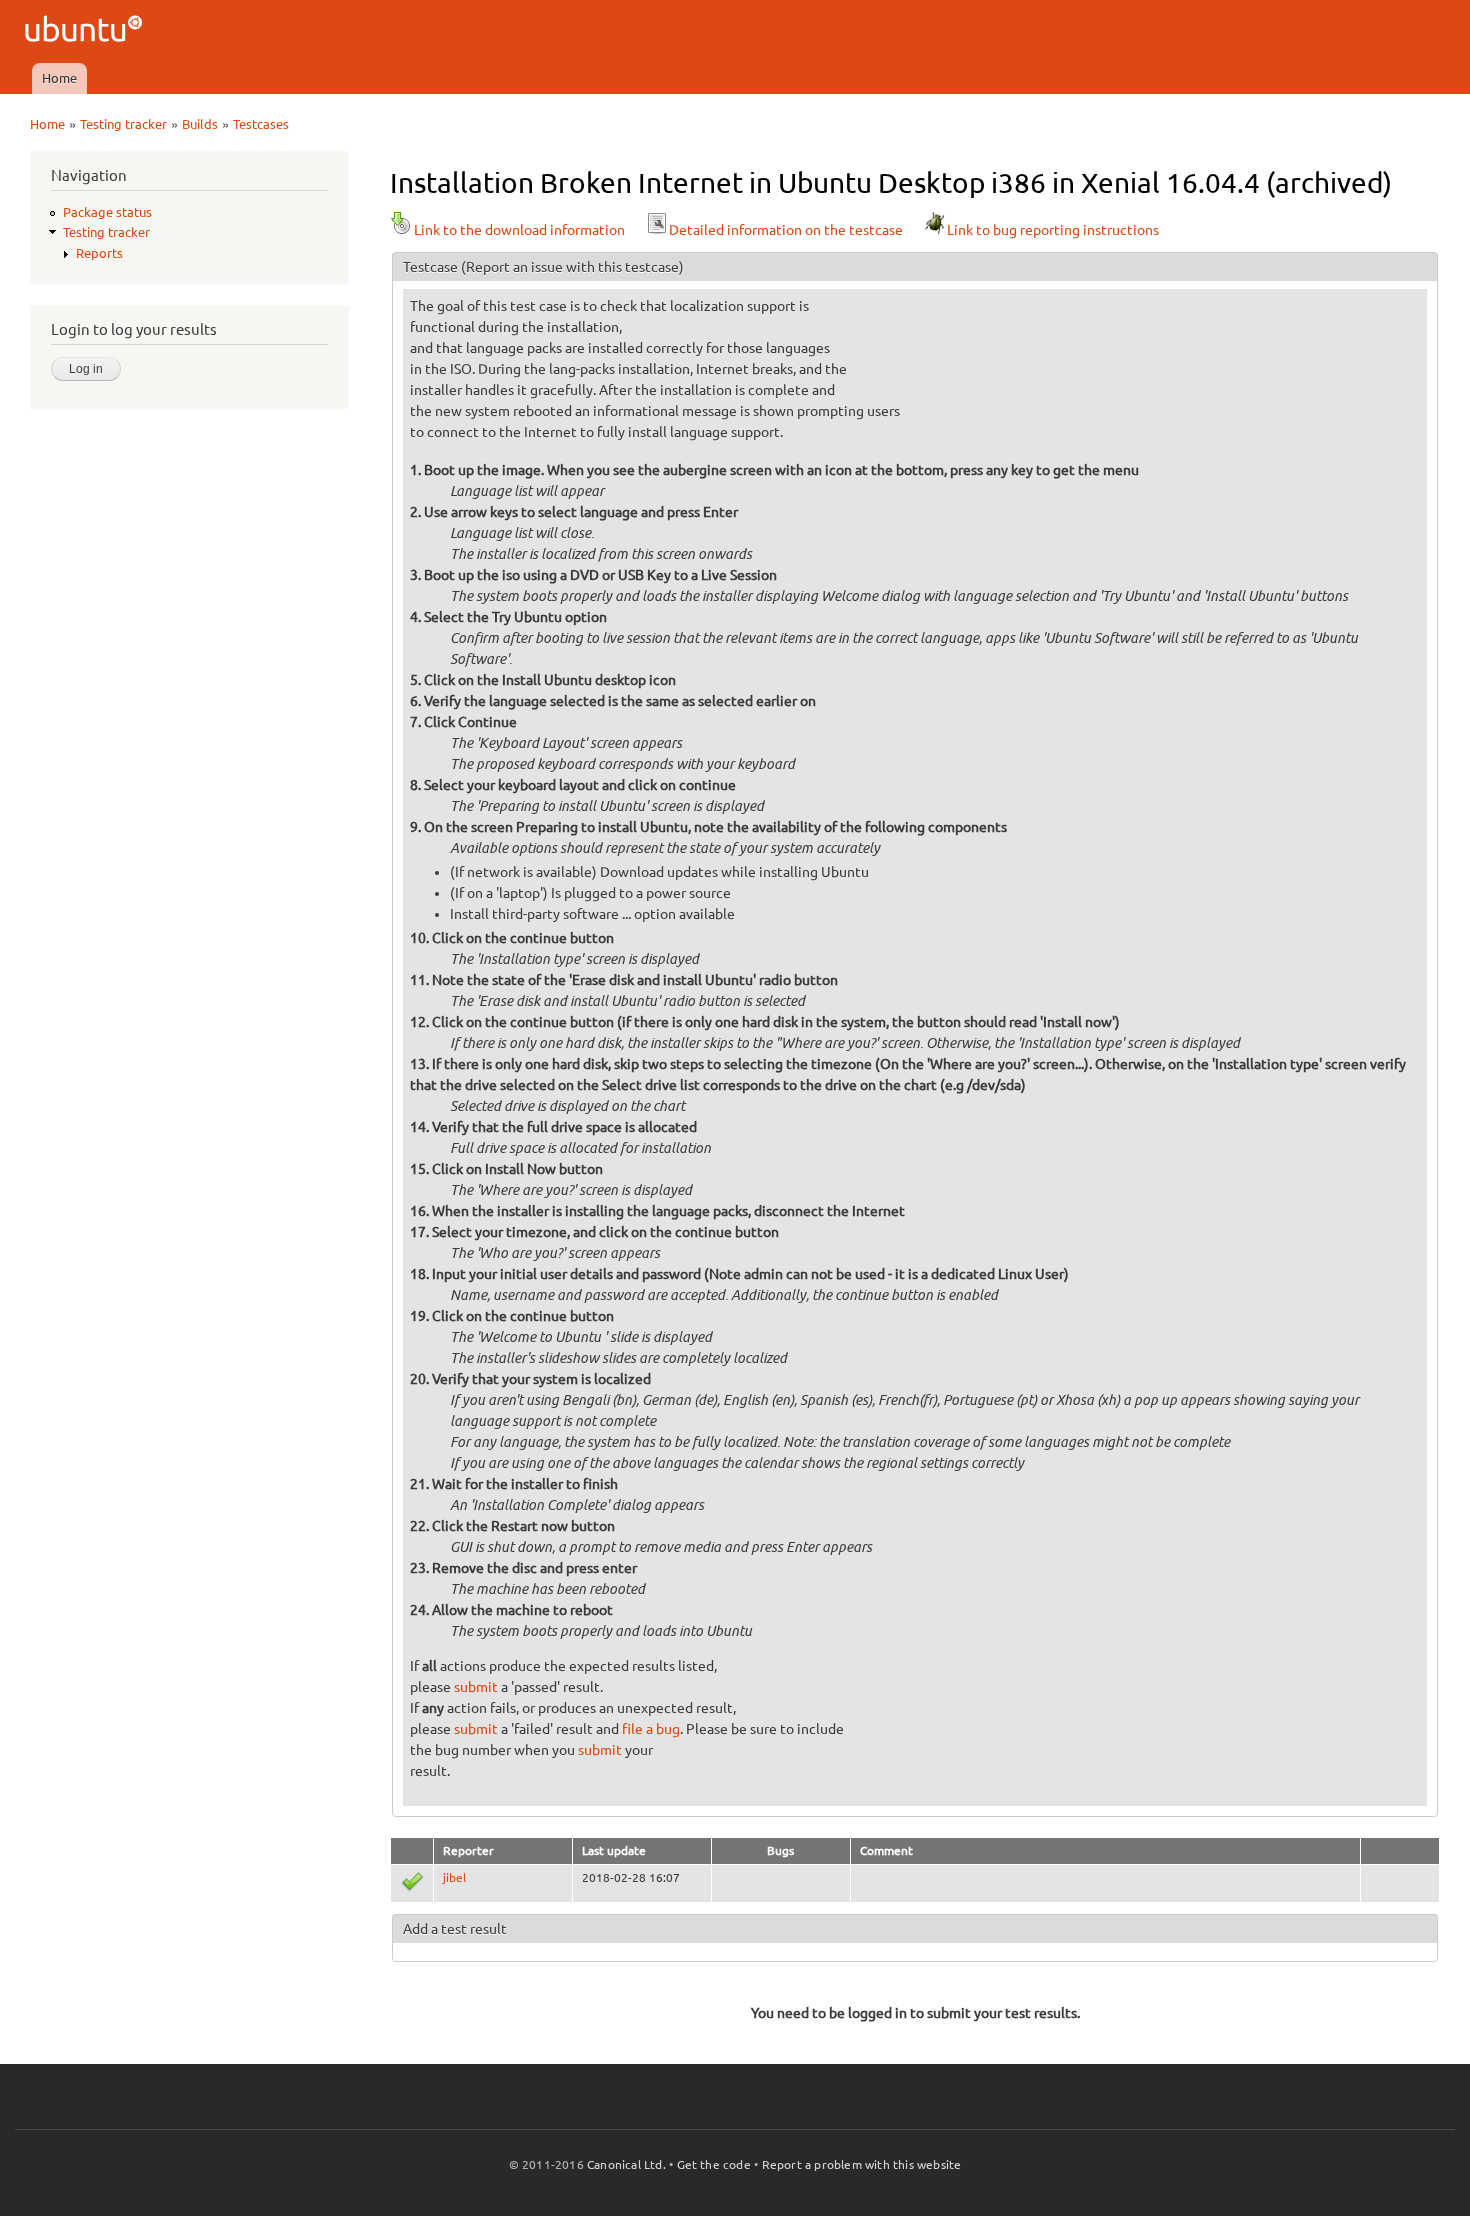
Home (59, 78)
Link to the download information (519, 230)
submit (476, 1687)
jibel (454, 1877)
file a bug (651, 1729)
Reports (99, 253)
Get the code (714, 2164)
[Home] (86, 31)
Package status (107, 212)
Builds (200, 124)
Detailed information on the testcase (786, 230)
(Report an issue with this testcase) (572, 267)
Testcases (261, 124)
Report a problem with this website (862, 2164)
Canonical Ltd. (626, 2164)
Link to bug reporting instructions (1053, 230)
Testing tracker (123, 124)
